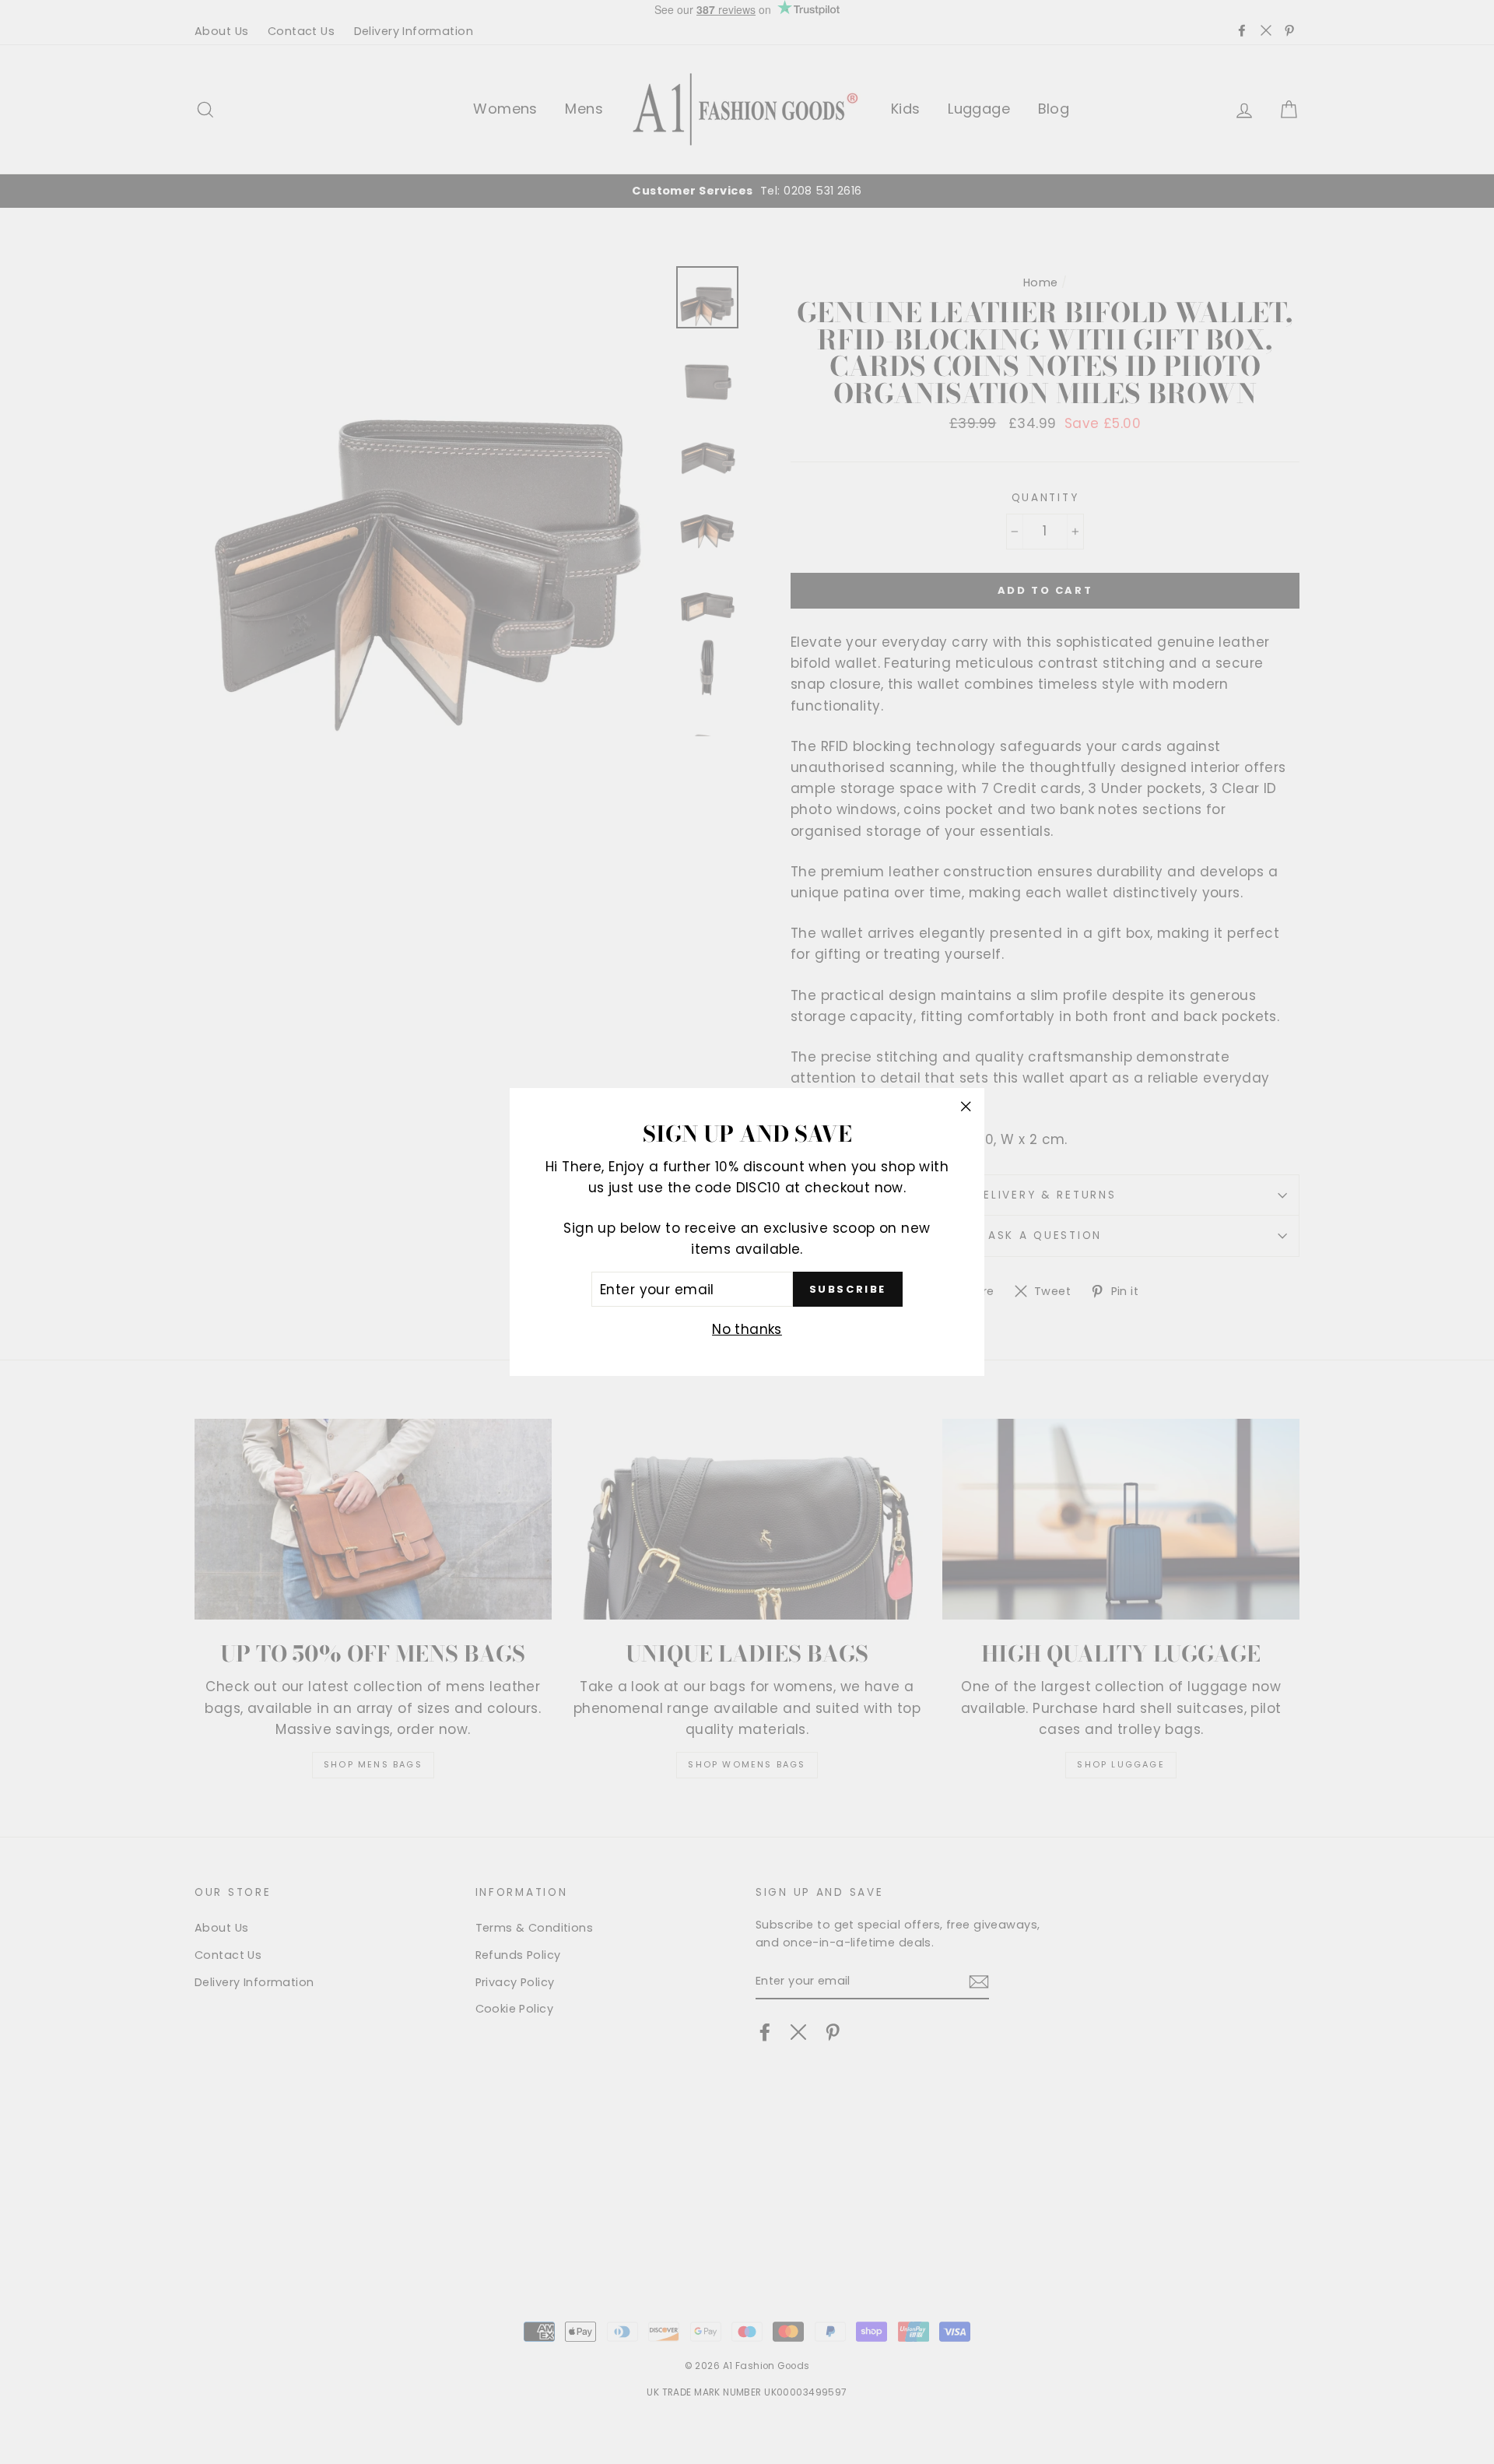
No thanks (747, 1329)
